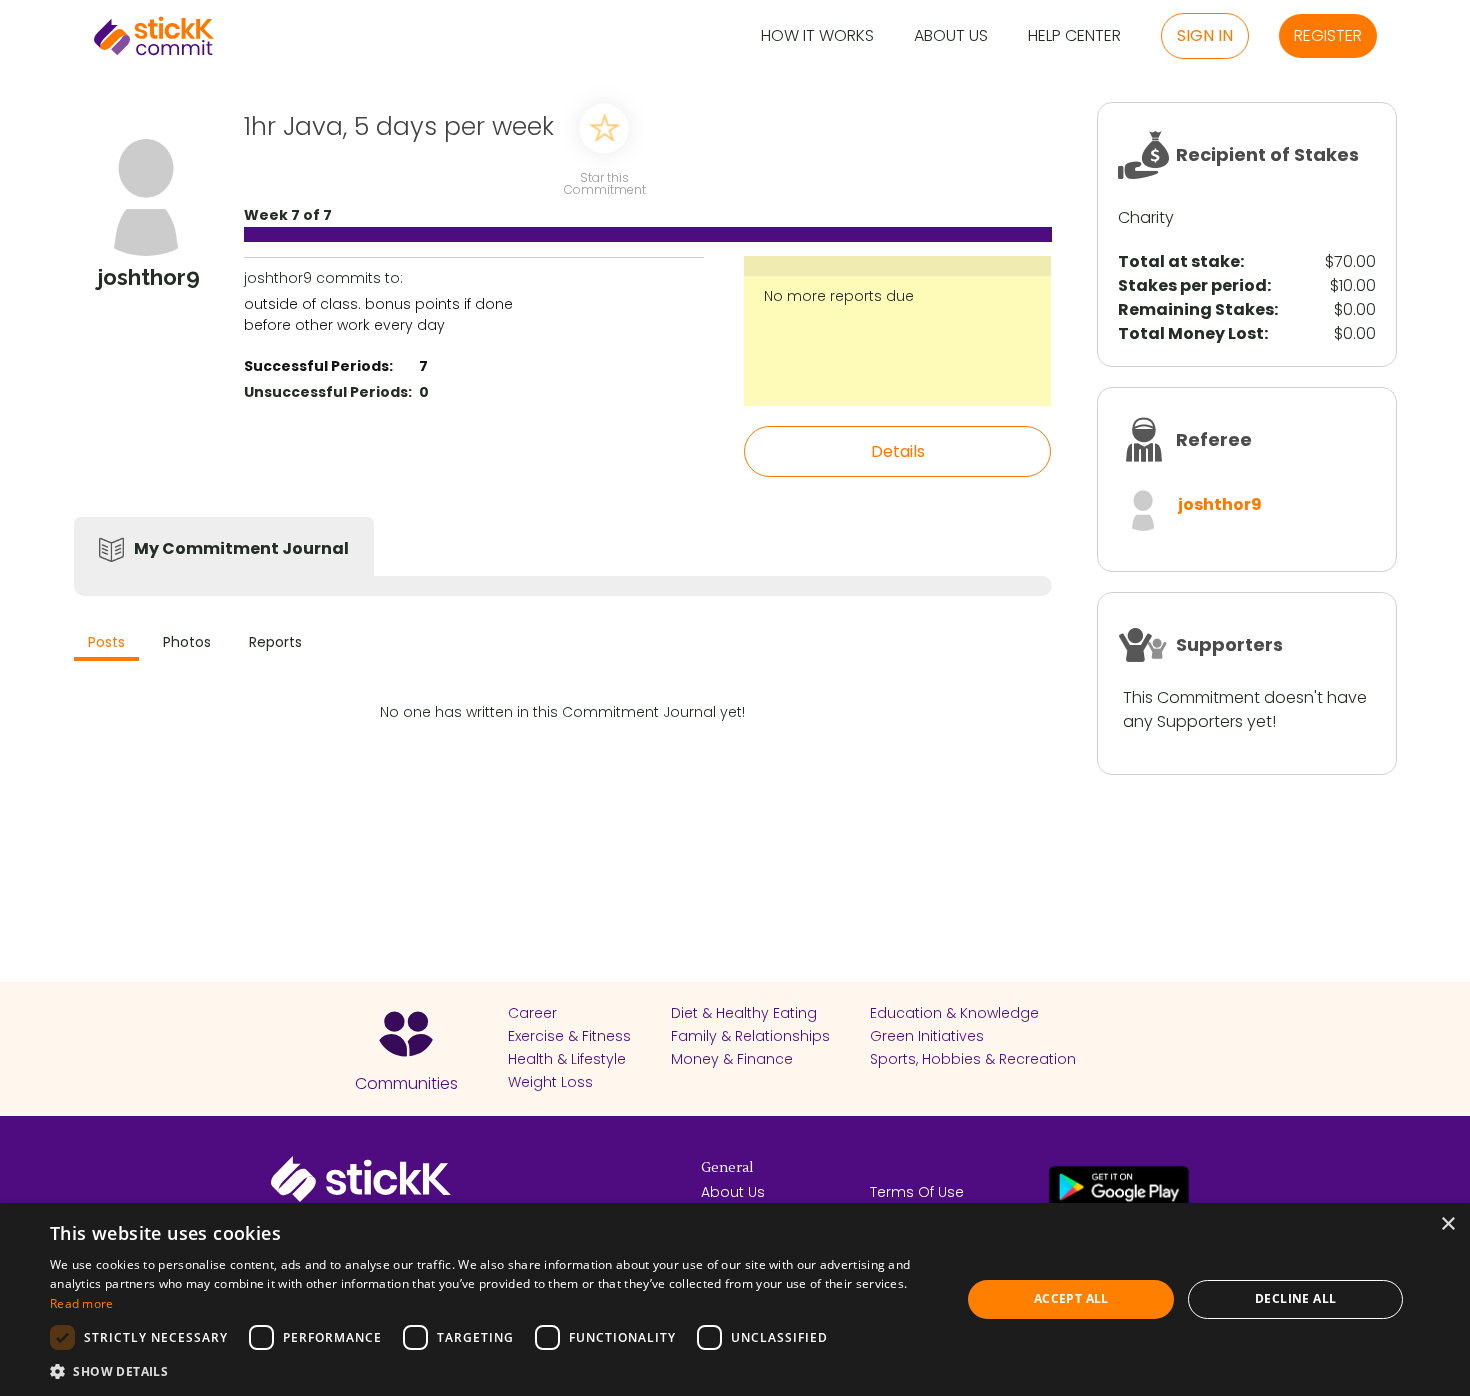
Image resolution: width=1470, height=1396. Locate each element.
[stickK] (154, 36)
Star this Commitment (604, 182)
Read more (82, 1303)
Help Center (1074, 36)
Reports (275, 642)
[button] (492, 1371)
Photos (187, 642)
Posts (106, 642)
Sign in (1205, 35)
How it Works (817, 36)
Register (1328, 35)
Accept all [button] (1071, 1298)
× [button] (1447, 1224)
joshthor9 (1220, 504)
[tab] (106, 644)
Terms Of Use (917, 1192)
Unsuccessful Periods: (328, 392)
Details (898, 451)
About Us (951, 36)
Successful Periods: (318, 366)
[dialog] (735, 1299)
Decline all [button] (1295, 1298)
